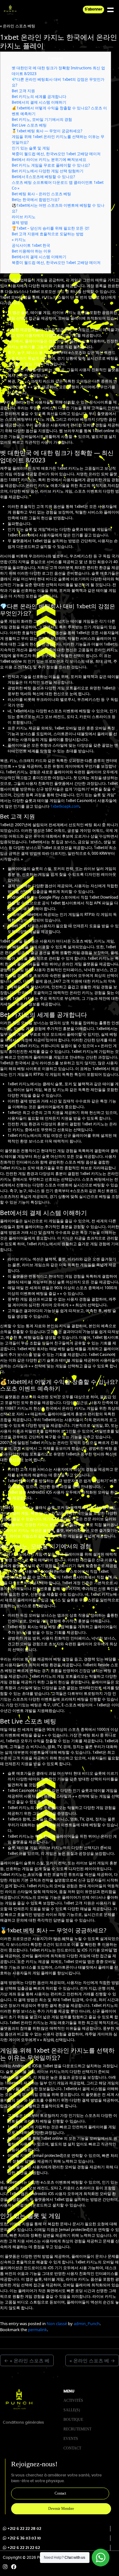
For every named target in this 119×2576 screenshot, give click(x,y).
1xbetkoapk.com (65, 806)
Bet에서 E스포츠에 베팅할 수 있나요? (43, 177)
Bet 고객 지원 (23, 91)
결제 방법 (20, 222)
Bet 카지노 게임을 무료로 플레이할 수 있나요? (51, 165)
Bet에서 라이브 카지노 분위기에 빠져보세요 (49, 159)
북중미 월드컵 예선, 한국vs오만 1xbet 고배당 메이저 (56, 154)
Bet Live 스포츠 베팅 (29, 125)
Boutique (73, 2420)
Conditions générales (23, 2422)
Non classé (57, 2324)
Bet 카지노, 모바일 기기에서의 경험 (42, 119)
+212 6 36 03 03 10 (24, 2538)
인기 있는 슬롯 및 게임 (31, 148)
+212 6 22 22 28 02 (24, 2529)
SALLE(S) (72, 2410)
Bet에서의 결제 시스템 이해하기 (39, 102)
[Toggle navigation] (116, 10)
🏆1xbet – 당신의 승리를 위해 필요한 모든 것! (50, 228)
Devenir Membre (61, 2509)
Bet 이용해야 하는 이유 (31, 251)
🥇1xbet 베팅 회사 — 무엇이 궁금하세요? (47, 131)
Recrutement (77, 2429)
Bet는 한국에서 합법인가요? (36, 200)
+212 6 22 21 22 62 (24, 2548)
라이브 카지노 (24, 217)
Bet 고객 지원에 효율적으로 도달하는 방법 (48, 234)
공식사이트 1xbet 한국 (31, 245)
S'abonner (94, 9)
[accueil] (19, 2399)
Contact (72, 2448)
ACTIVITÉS (73, 2400)
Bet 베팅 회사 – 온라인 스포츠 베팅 (41, 194)
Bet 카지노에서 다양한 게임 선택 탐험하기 (48, 171)
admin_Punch (87, 2324)
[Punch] (10, 10)
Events (71, 2439)
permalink (37, 2330)
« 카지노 (19, 240)
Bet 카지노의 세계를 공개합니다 (39, 97)
